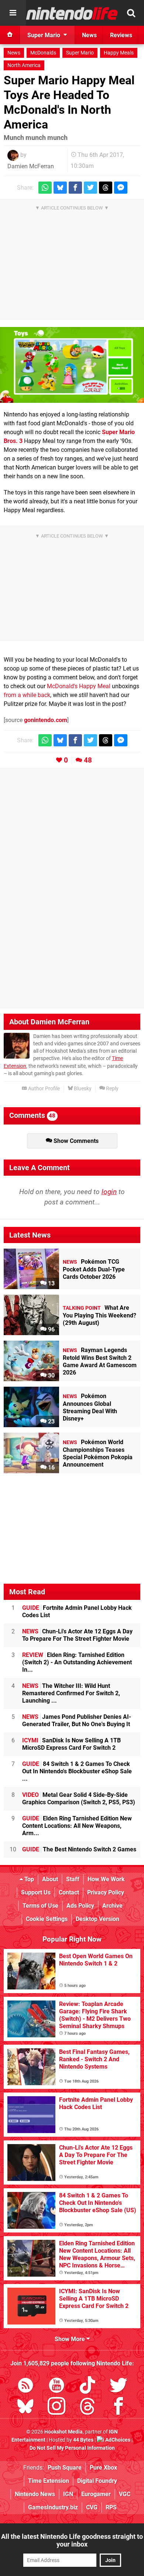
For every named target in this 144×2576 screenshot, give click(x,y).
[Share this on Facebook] (75, 188)
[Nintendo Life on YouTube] (56, 2387)
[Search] (131, 13)
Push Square (65, 2468)
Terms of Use (40, 1906)
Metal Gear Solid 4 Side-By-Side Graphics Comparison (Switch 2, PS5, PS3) (79, 1799)
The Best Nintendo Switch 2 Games (79, 1849)
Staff (73, 1879)
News (14, 53)
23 (51, 1421)
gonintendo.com (46, 720)
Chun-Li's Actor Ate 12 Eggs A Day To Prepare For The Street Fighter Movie (77, 1635)
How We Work (106, 1879)
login (109, 1192)
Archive (112, 1906)
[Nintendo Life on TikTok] (88, 2387)
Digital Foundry (97, 2481)
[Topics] (13, 13)
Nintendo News (35, 2494)
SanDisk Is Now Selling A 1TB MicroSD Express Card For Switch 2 (71, 1744)
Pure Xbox (103, 2468)
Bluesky (82, 1089)
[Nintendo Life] (72, 13)
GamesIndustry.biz (53, 2507)
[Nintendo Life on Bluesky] (25, 2408)
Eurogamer (96, 2494)
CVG (92, 2507)
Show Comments (75, 1141)
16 (51, 1468)
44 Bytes (83, 2440)
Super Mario (80, 53)
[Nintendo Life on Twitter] (119, 2387)
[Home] (10, 35)
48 (88, 760)
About (50, 1879)
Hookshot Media (64, 2432)
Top (28, 1879)
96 (51, 1329)
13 (51, 1283)
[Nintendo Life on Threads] (88, 2408)
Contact (69, 1892)
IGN (68, 2494)
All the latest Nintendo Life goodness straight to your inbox (72, 2540)
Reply (112, 1089)
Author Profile (43, 1089)
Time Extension (49, 2481)
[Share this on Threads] (106, 188)
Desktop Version (97, 1919)
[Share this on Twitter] (90, 188)
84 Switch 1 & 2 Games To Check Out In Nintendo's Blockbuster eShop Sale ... (77, 1771)
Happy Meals (119, 53)
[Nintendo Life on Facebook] (119, 2408)
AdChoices (117, 2440)
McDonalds (43, 53)
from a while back (27, 695)
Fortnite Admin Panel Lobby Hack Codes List (77, 1611)
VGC (125, 2494)
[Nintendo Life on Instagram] (56, 2408)
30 (51, 1375)
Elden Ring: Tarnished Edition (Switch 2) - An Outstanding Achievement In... (77, 1662)
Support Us (36, 1892)
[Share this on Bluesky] (60, 188)
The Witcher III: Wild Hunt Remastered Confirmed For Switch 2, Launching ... (71, 1693)
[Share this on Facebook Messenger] (121, 188)
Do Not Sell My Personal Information (72, 2448)
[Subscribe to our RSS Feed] (25, 2387)
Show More (71, 2339)
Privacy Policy (106, 1892)
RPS (111, 2507)
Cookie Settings (47, 1919)
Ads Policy (80, 1906)
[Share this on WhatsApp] (45, 188)
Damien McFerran (31, 166)
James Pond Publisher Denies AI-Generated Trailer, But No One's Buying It (77, 1720)
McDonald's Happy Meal (79, 686)
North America (24, 65)
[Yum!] (72, 365)
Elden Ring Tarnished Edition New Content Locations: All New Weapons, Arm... (77, 1826)
